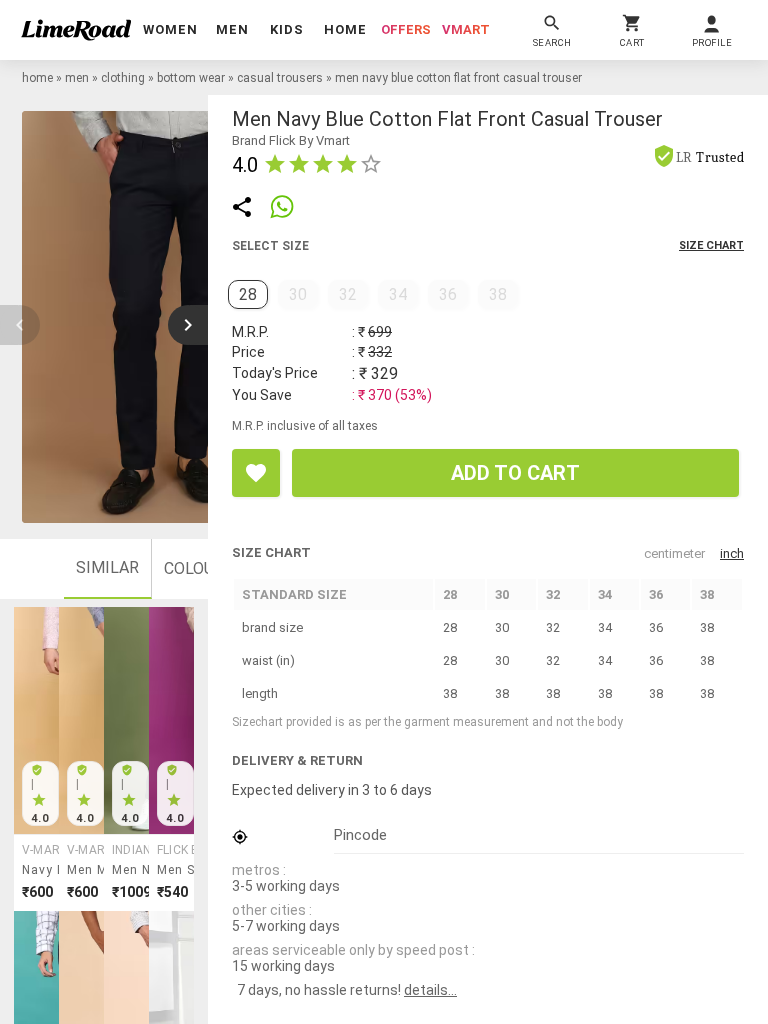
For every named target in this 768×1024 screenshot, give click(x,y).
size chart (711, 245)
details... (430, 990)
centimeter (674, 553)
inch (732, 553)
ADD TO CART (515, 473)
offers (406, 29)
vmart (466, 29)
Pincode (360, 835)
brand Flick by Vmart (291, 140)
